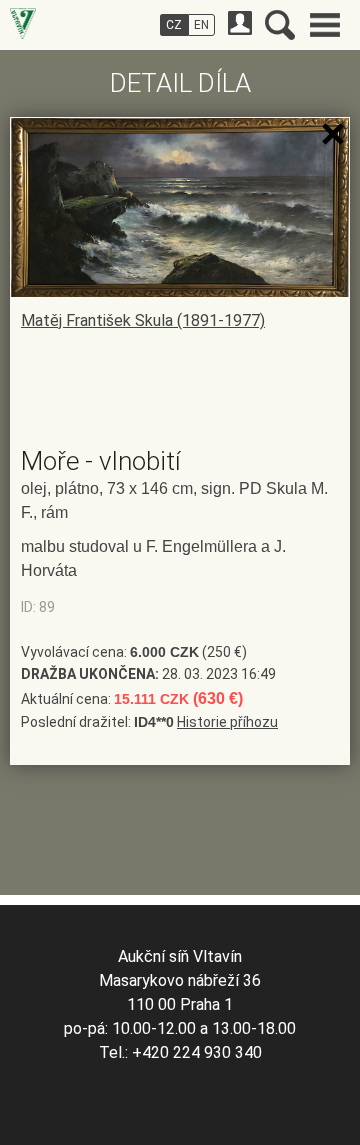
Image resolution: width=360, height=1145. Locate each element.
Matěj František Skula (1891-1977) (143, 320)
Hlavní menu (325, 25)
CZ (174, 25)
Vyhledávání (280, 25)
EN (201, 25)
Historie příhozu (227, 722)
